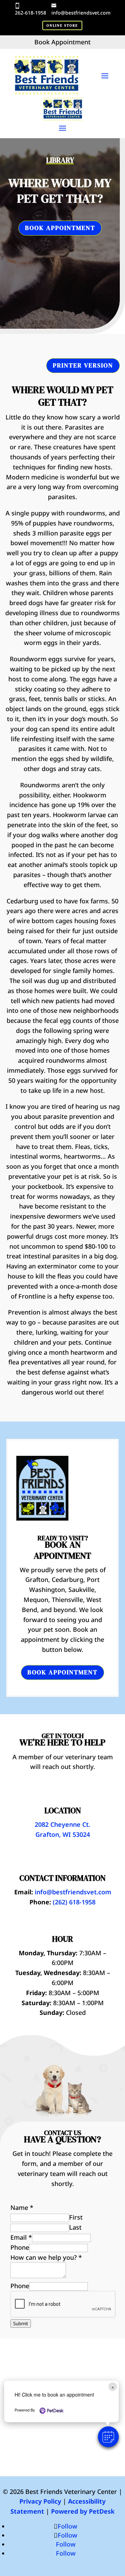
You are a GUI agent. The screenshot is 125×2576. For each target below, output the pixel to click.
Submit (21, 2323)
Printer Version (83, 365)
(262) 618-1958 (74, 1902)
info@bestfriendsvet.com (81, 13)
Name (22, 2207)
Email (21, 2237)
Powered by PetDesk (83, 2511)
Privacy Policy (40, 2501)
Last (75, 2227)
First (76, 2217)
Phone (20, 2247)
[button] (108, 2437)
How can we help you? (46, 2257)
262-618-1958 (31, 13)
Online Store (62, 25)
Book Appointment (60, 228)
